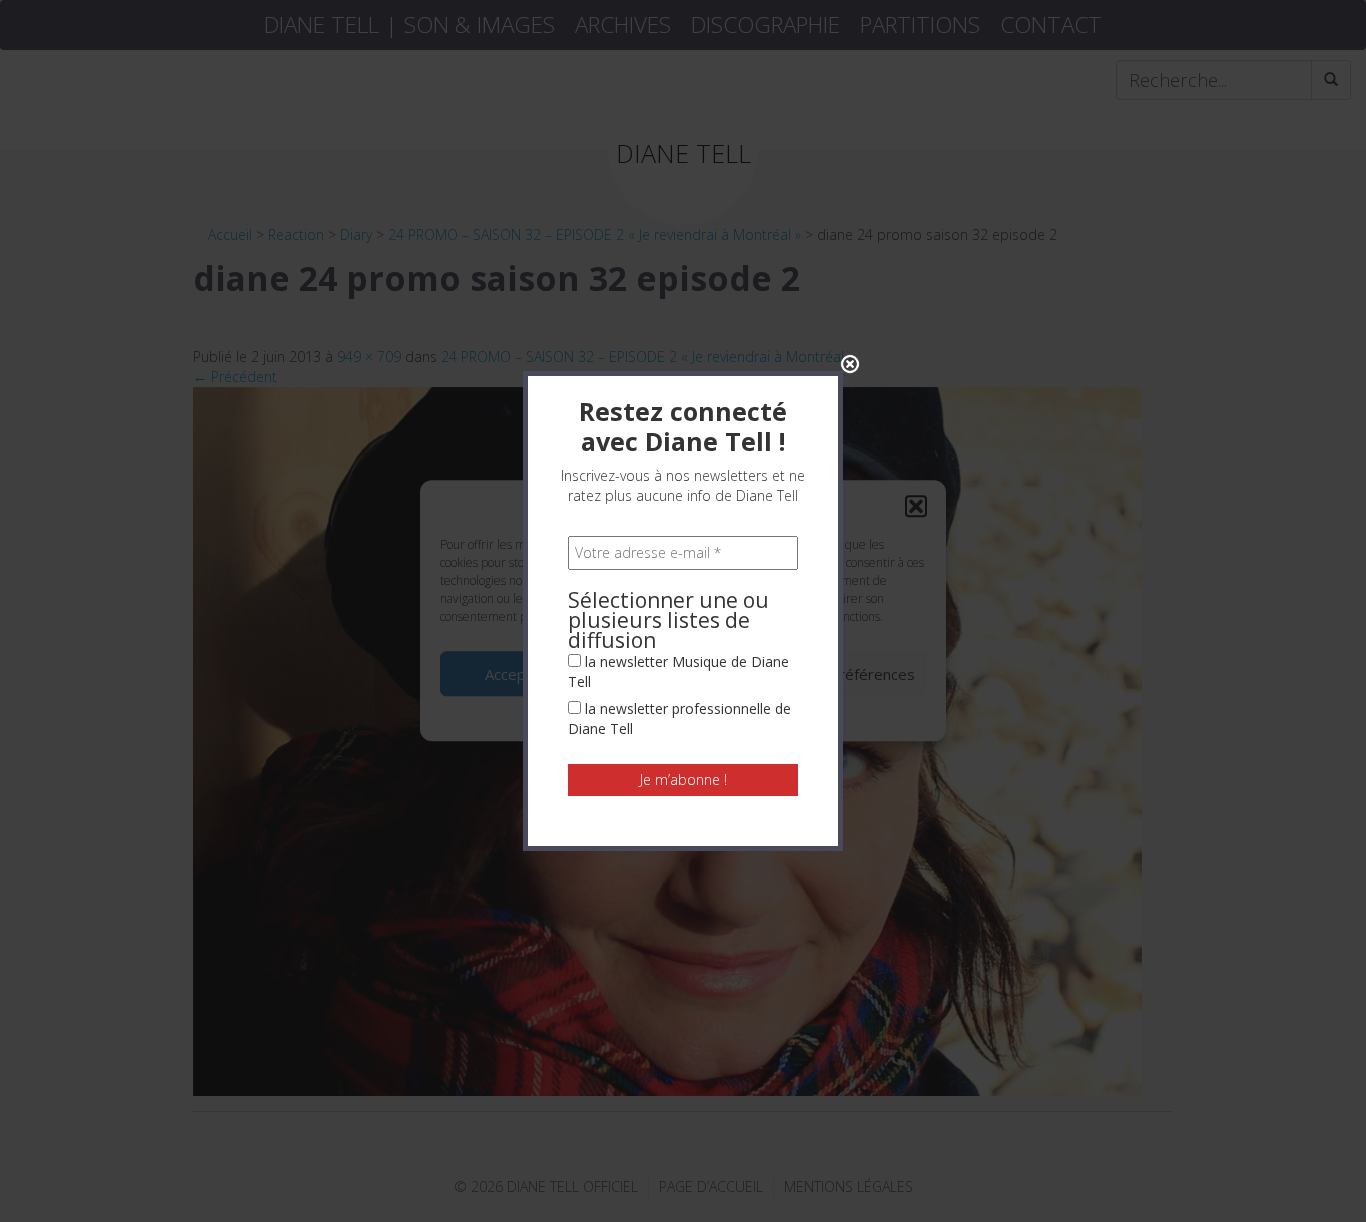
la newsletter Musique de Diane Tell (678, 671)
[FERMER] (850, 364)
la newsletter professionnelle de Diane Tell (679, 718)
